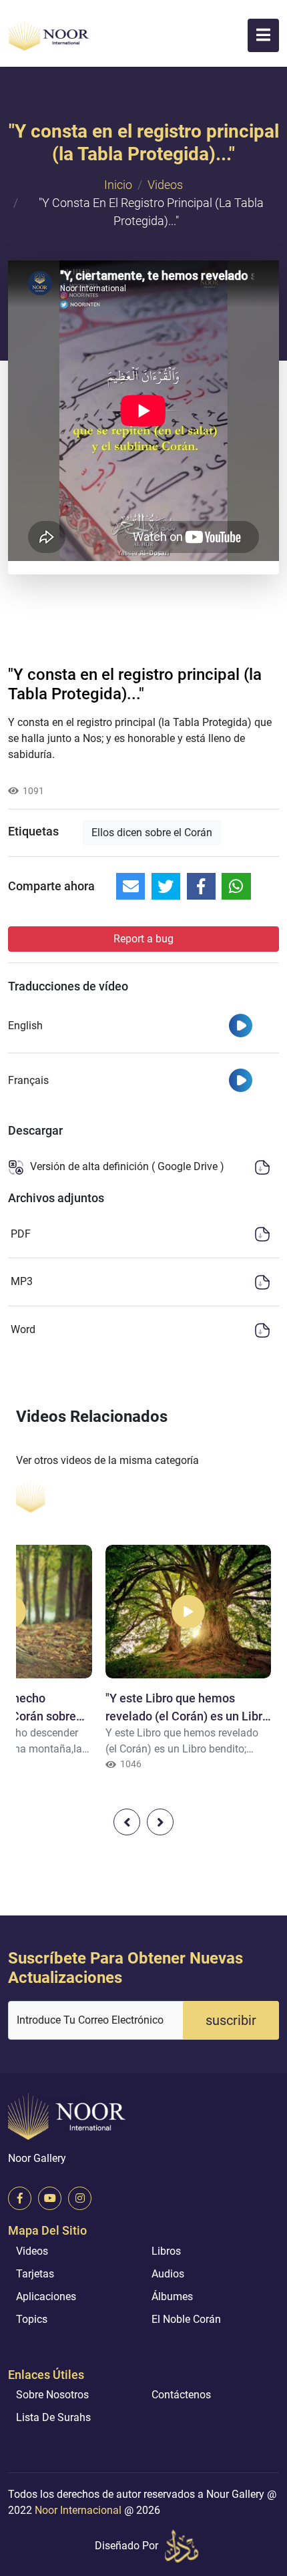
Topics (32, 2319)
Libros (166, 2251)
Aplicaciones (46, 2296)
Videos (165, 185)
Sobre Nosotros (52, 2395)
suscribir (231, 2020)
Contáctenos (181, 2395)
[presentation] (127, 1822)
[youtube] (50, 2198)
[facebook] (20, 2198)
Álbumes (172, 2296)
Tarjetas (35, 2274)
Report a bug (143, 939)
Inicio (118, 185)
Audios (168, 2274)
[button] (263, 35)
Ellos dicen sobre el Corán (152, 833)
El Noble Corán (186, 2319)
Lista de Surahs (53, 2417)
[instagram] (80, 2198)
